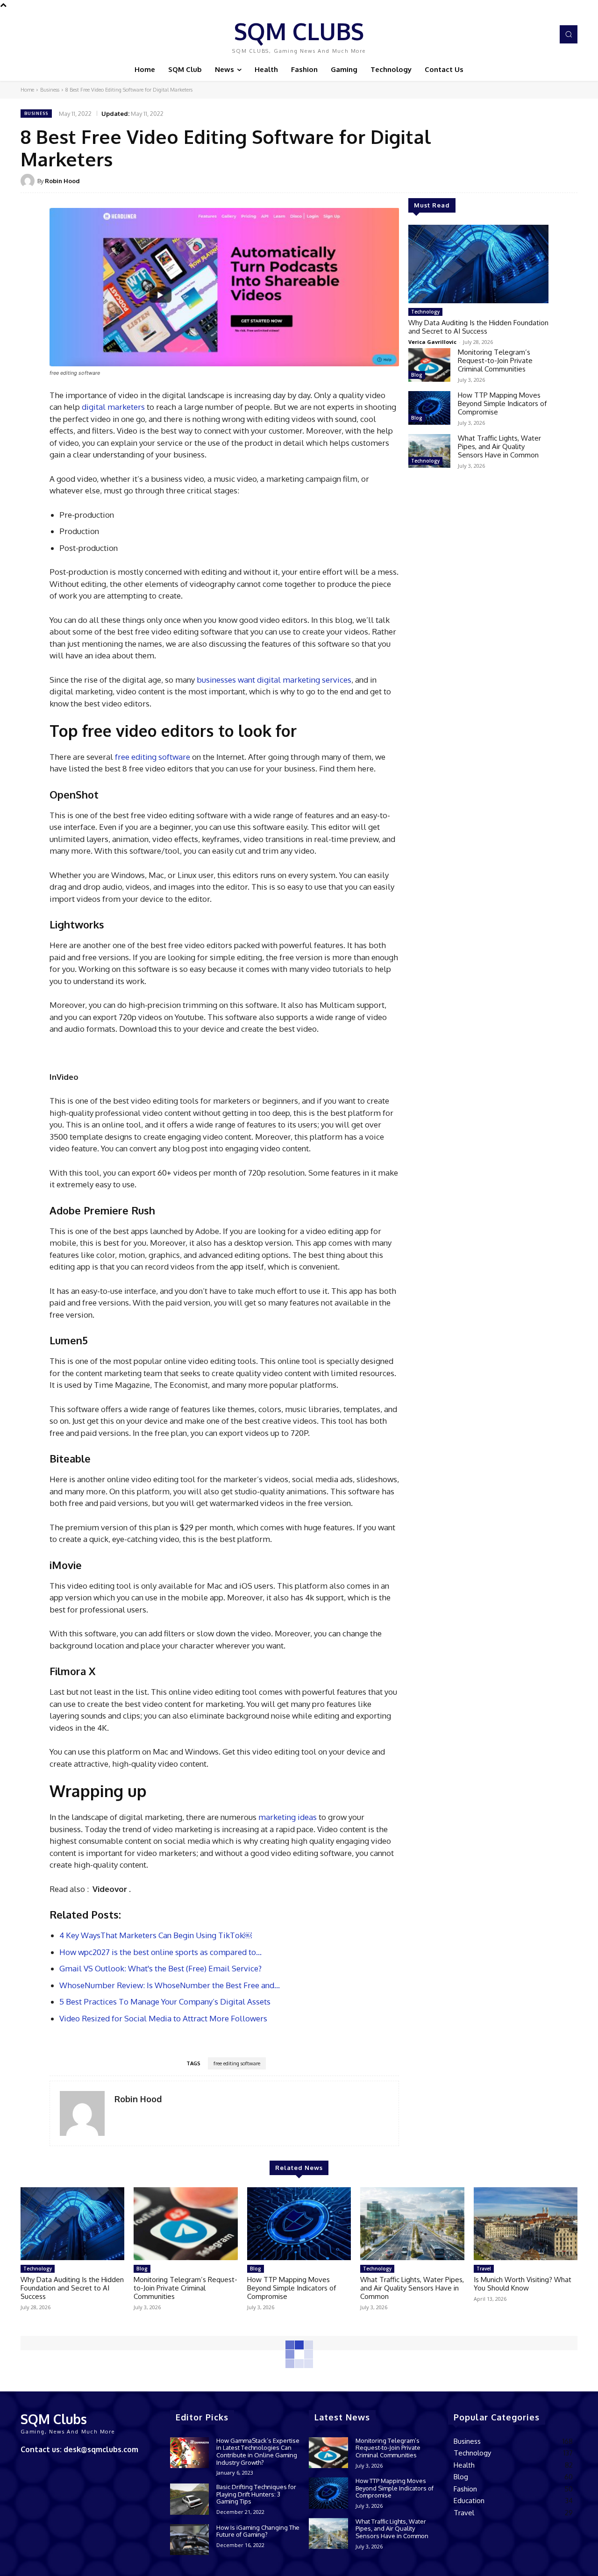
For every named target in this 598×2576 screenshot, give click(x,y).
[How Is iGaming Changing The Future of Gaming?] (189, 2540)
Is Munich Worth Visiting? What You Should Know (523, 2284)
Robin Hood (62, 181)
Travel (484, 2269)
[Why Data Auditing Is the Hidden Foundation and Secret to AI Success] (478, 264)
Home (27, 90)
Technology (425, 312)
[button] (569, 34)
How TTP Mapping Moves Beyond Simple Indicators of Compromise (502, 403)
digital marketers (113, 407)
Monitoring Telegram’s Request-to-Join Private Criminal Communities (495, 360)
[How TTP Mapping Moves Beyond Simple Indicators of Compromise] (429, 408)
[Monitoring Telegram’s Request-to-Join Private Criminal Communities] (429, 365)
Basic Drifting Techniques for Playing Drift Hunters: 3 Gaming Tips (256, 2494)
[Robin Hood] (29, 181)
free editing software (153, 757)
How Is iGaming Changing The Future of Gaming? (258, 2531)
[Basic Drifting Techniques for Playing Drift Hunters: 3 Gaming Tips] (189, 2499)
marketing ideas (288, 1817)
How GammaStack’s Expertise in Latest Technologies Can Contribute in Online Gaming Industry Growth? (258, 2451)
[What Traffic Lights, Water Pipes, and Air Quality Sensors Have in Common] (429, 451)
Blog (417, 375)
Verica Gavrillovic (432, 342)
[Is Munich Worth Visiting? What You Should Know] (526, 2224)
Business (50, 90)
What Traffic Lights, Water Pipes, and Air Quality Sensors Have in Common (499, 446)
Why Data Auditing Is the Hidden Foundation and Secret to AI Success (478, 327)
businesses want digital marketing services (274, 680)
